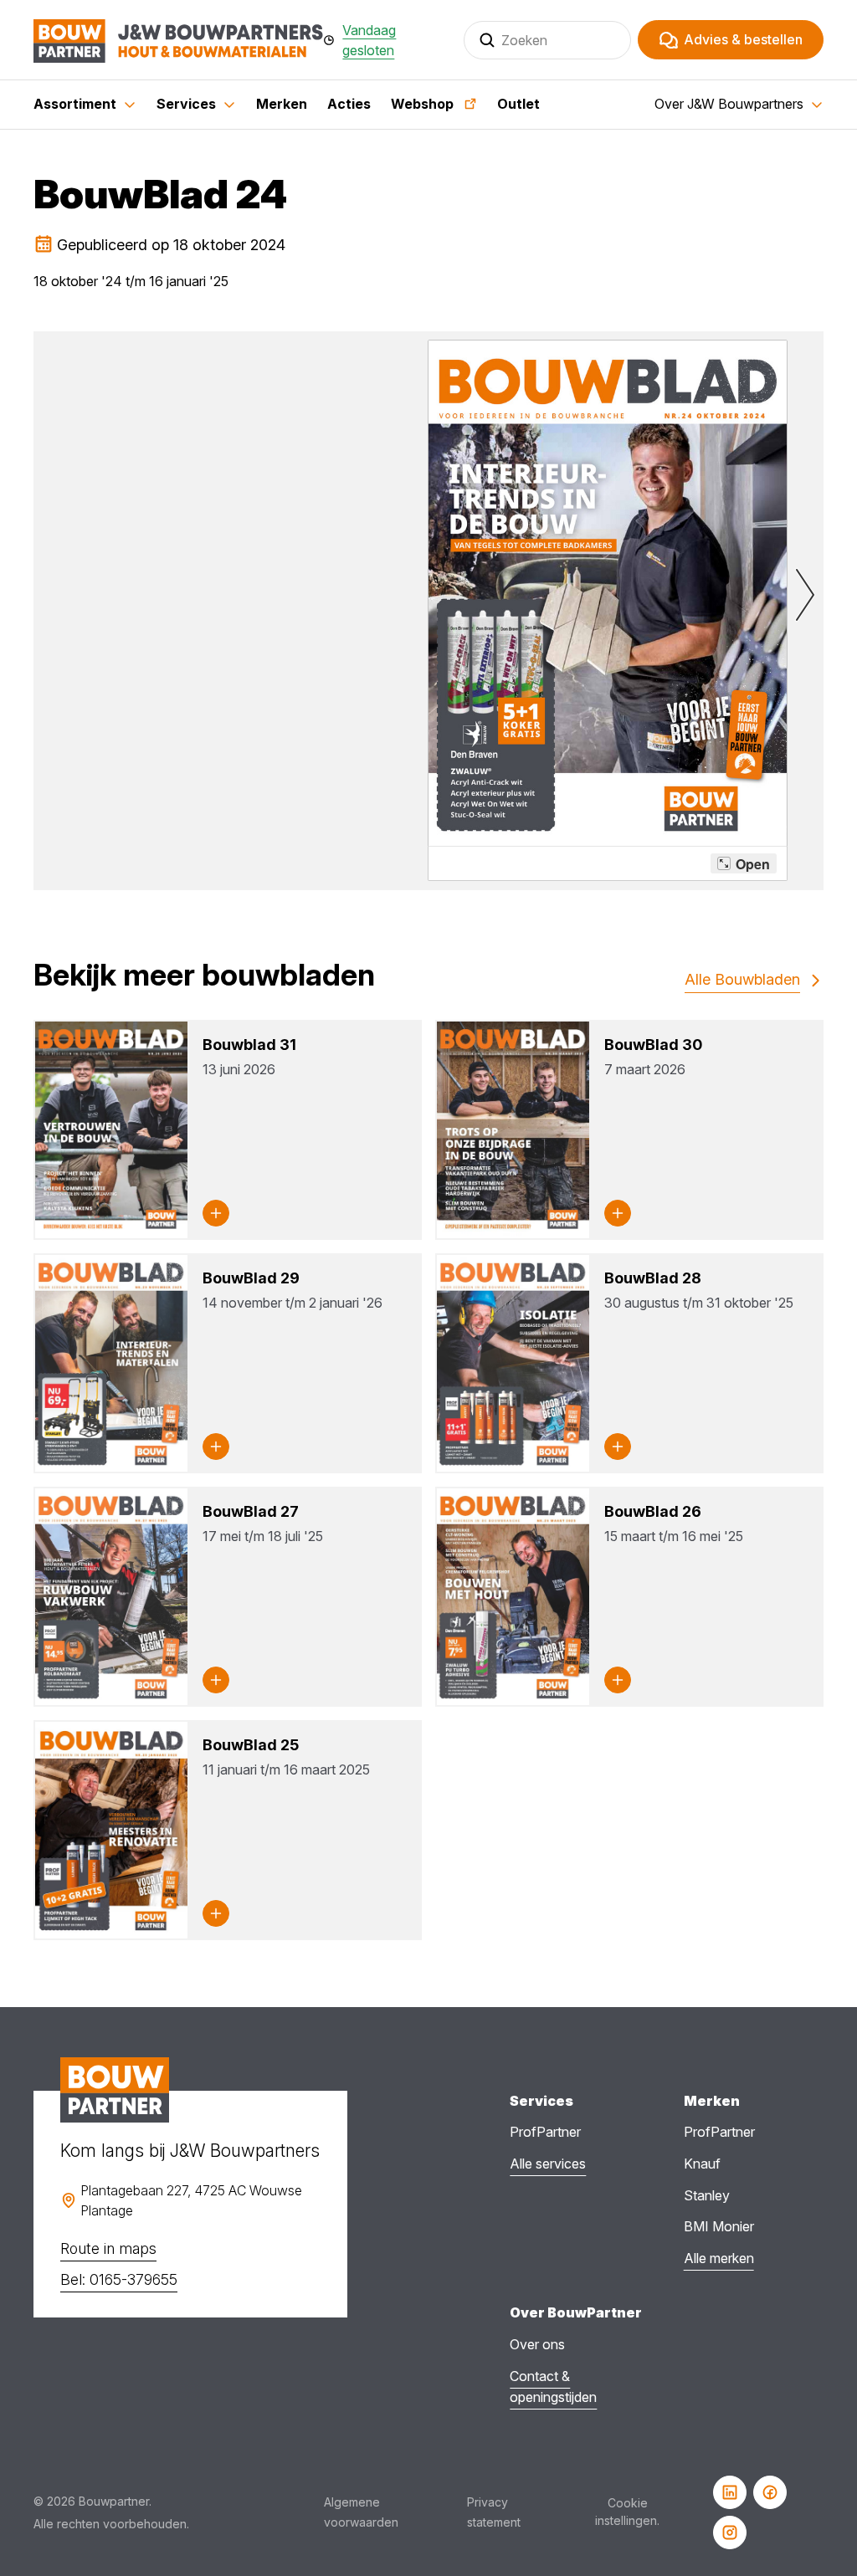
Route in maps (108, 2248)
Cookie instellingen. (627, 2512)
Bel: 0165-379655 (119, 2279)
